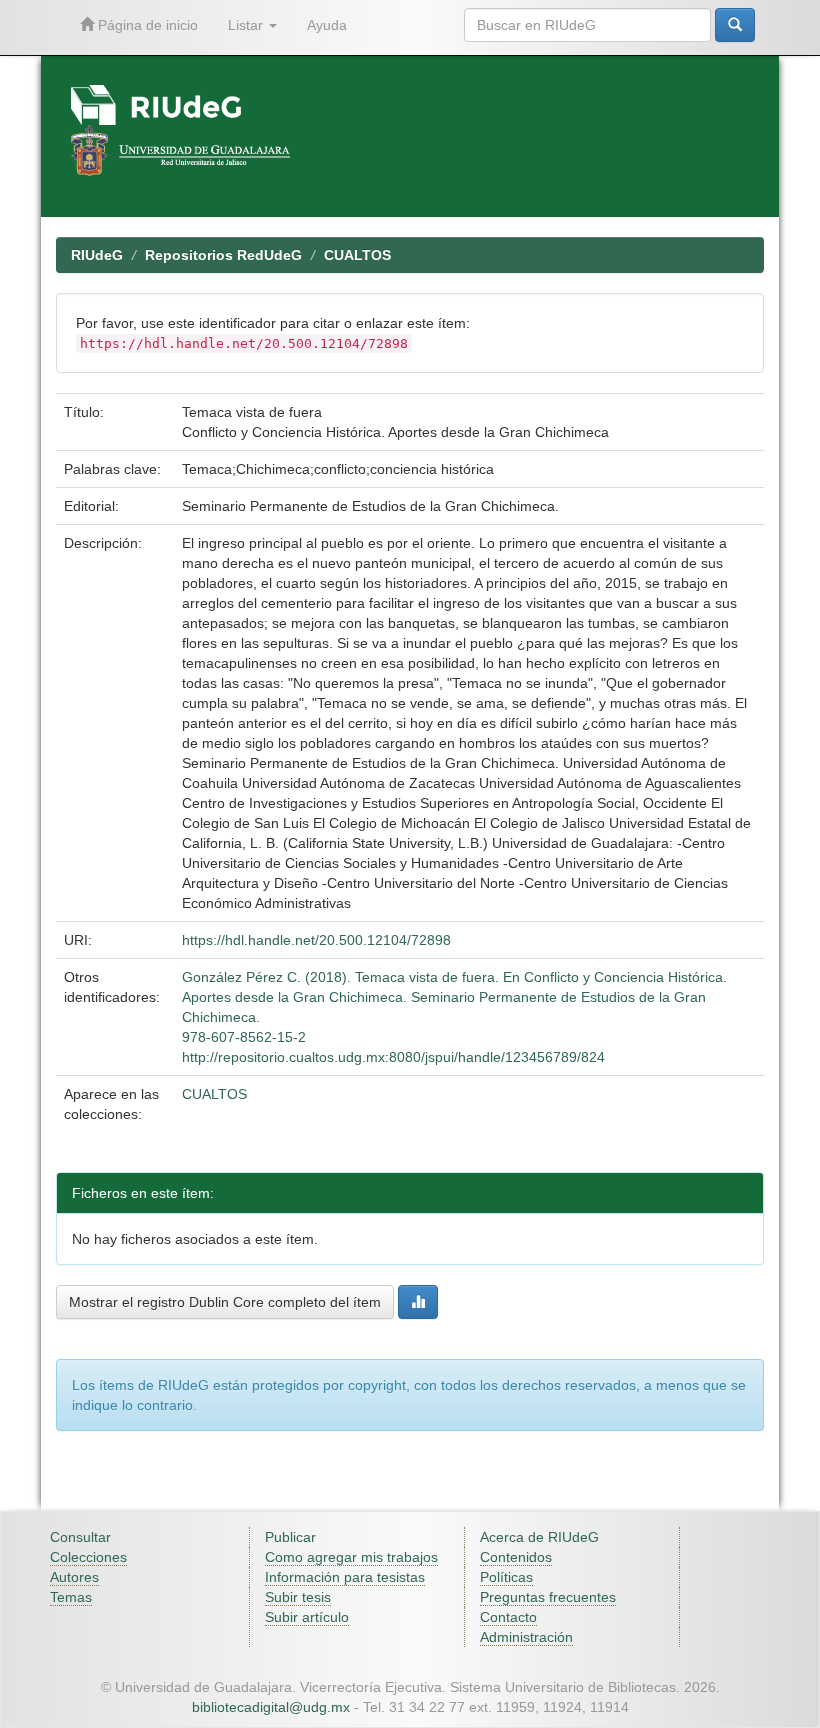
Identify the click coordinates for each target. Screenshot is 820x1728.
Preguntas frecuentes (548, 1597)
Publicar (290, 1537)
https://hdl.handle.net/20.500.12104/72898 (316, 940)
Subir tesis (298, 1597)
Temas (71, 1597)
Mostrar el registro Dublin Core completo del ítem (225, 1302)
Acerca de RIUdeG (539, 1537)
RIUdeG (97, 255)
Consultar (80, 1537)
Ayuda (327, 25)
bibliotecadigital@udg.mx (271, 1707)
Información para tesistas (345, 1577)
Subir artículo (307, 1617)
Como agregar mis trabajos (351, 1557)
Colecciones (88, 1557)
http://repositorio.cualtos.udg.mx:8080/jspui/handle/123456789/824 (393, 1057)
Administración (526, 1637)
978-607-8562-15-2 (244, 1037)
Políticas (506, 1577)
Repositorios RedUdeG (223, 255)
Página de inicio (146, 25)
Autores (74, 1577)
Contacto (508, 1617)
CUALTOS (357, 255)
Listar (247, 25)
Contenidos (516, 1557)
